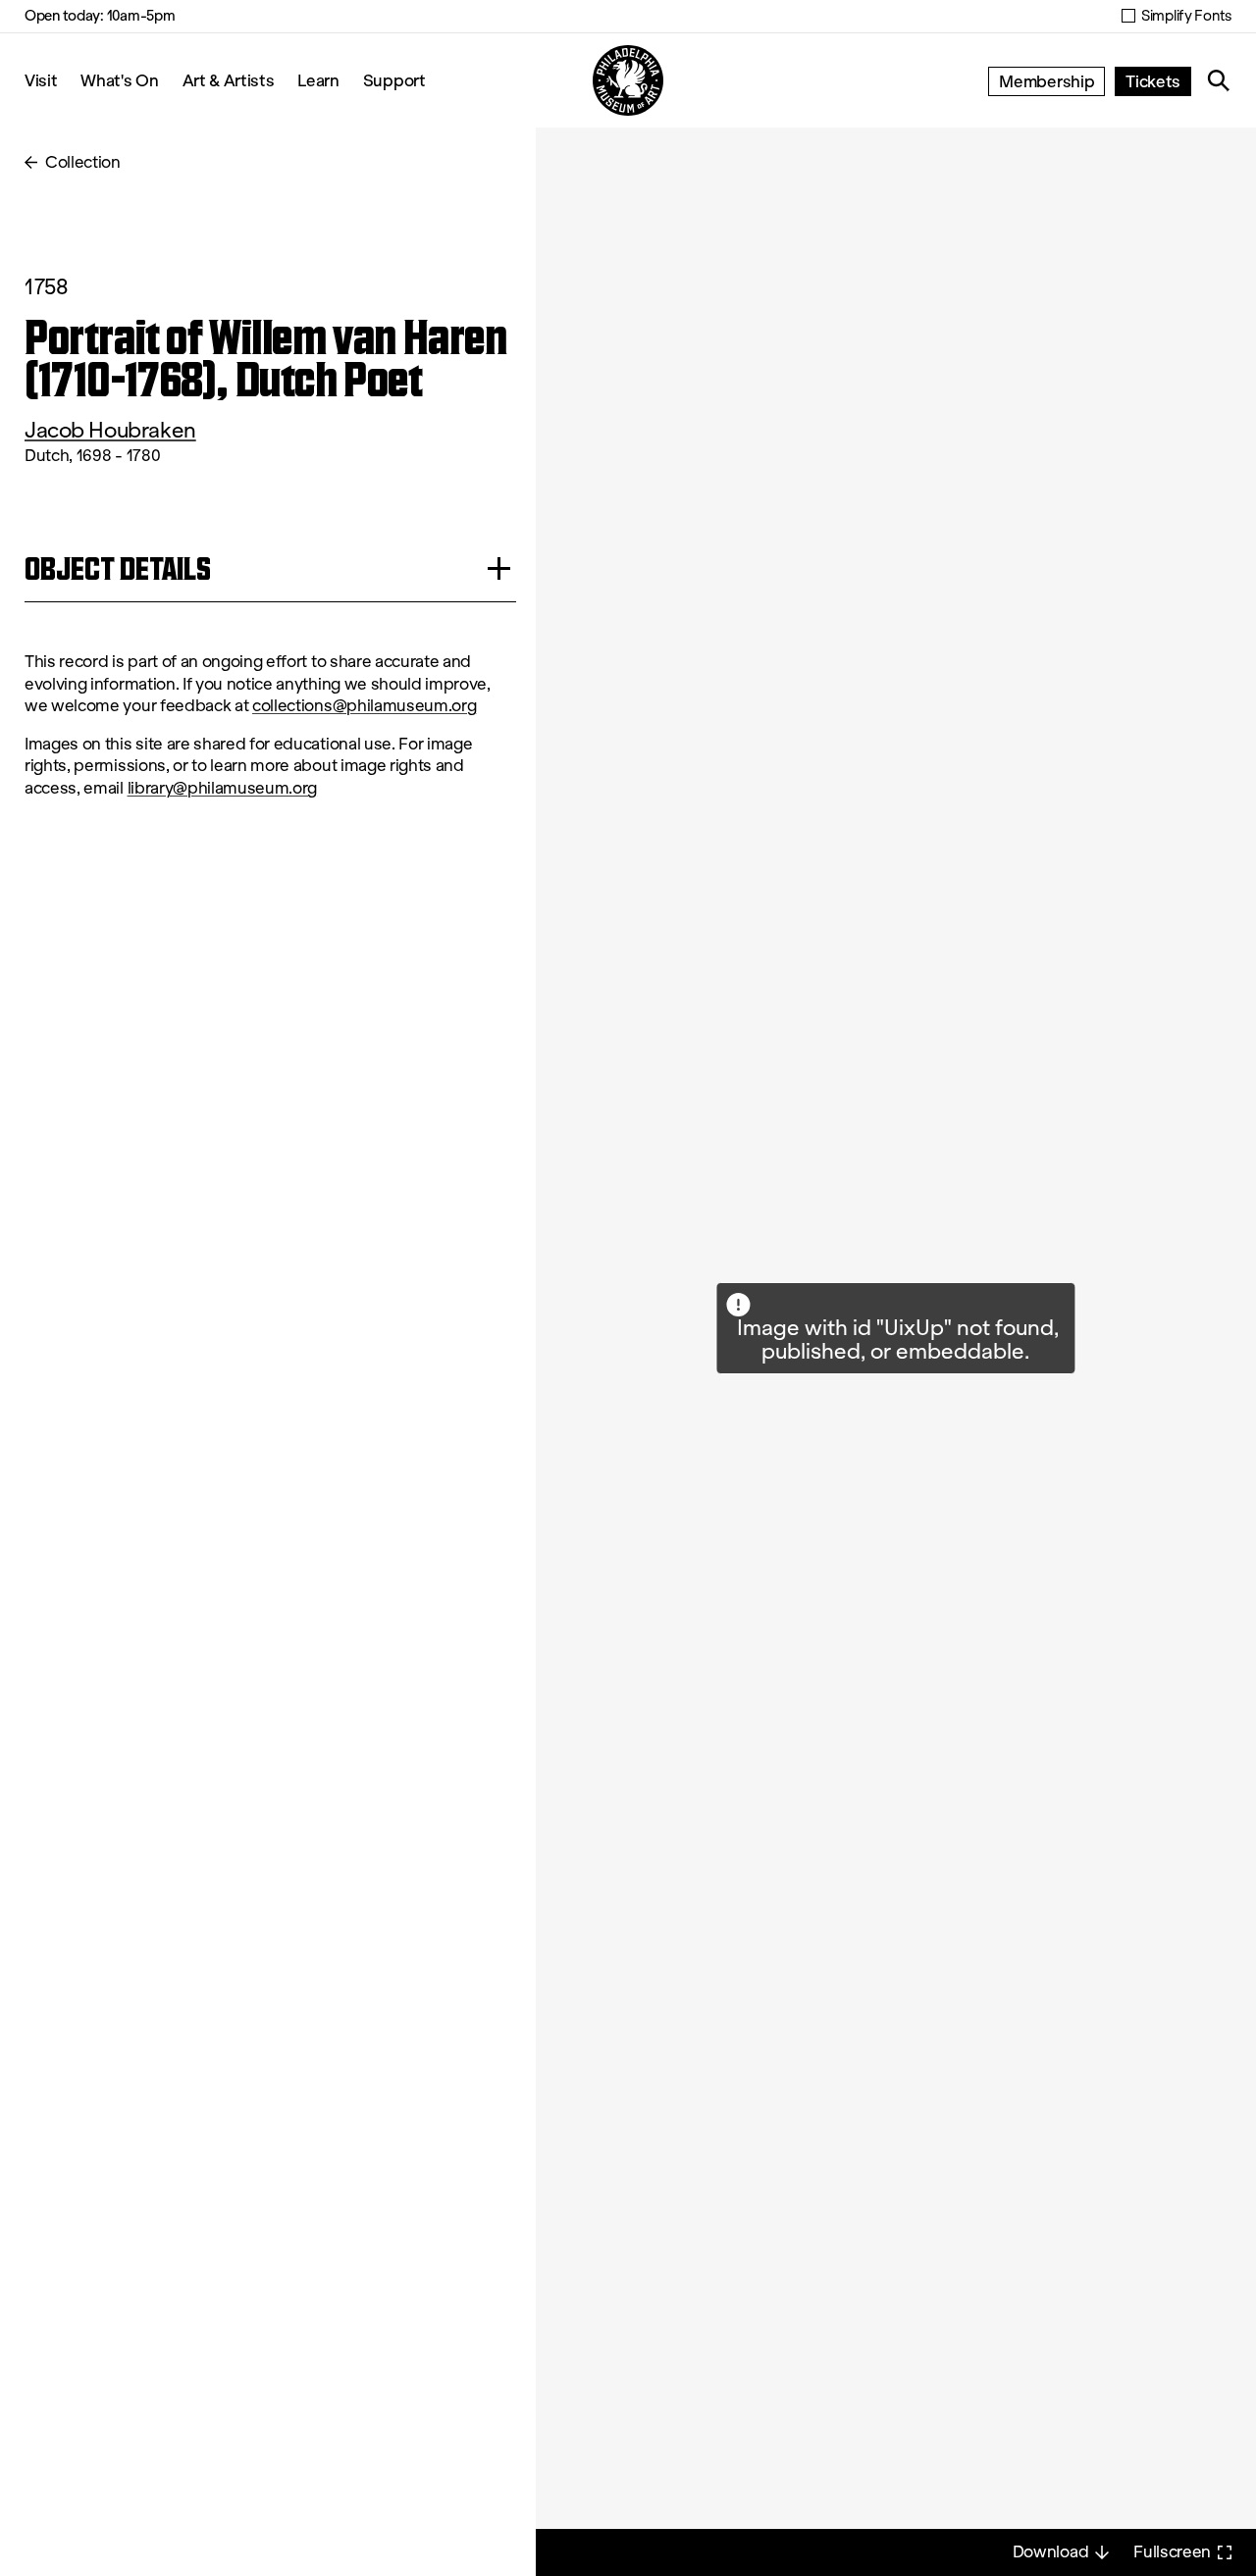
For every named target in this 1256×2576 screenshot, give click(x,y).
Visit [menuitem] (41, 80)
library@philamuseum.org (223, 788)
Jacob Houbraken (110, 430)
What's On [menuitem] (119, 80)
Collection (83, 162)
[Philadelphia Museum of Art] (628, 80)
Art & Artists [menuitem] (229, 80)
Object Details (118, 568)
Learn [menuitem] (318, 80)
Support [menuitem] (394, 80)
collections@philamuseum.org (364, 706)
